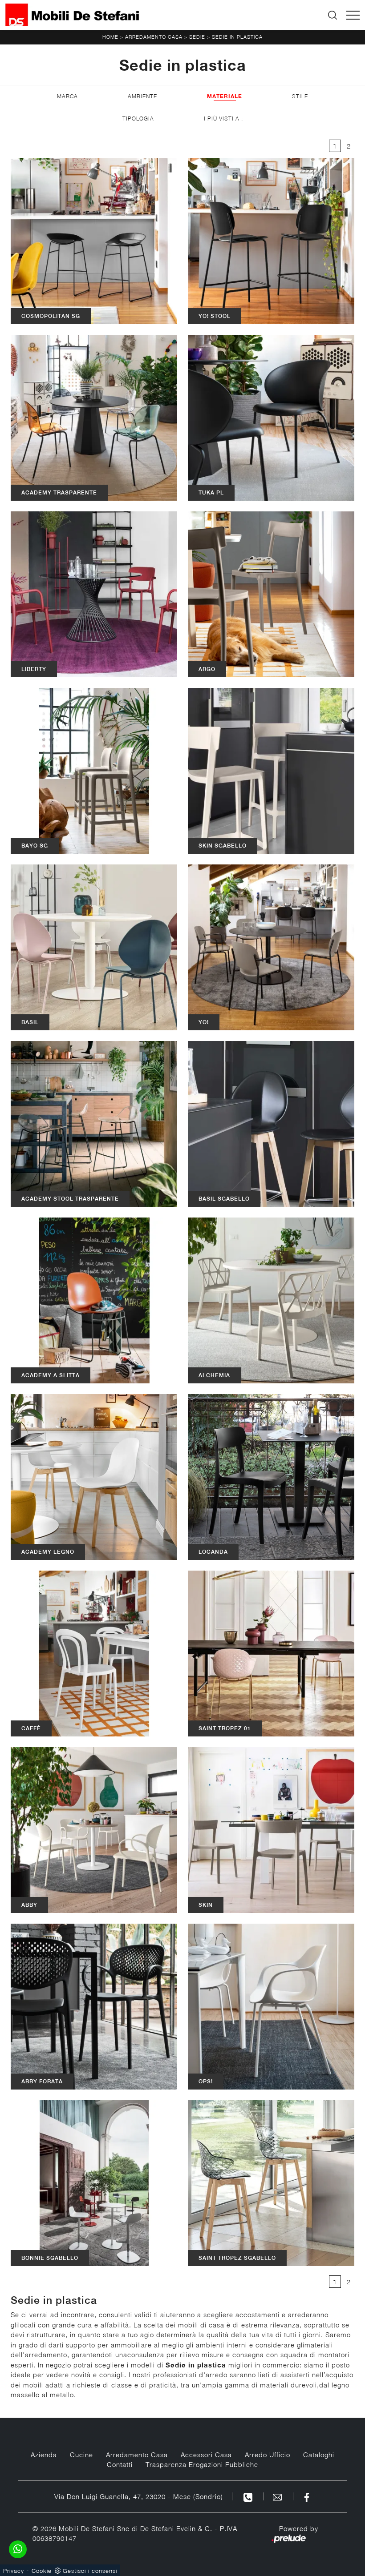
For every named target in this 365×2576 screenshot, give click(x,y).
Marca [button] (67, 96)
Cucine (81, 2455)
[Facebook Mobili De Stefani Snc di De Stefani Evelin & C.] (307, 2496)
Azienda (44, 2455)
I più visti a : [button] (223, 119)
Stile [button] (300, 96)
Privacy (14, 2571)
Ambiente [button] (142, 96)
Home (110, 37)
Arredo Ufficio (268, 2455)
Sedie (197, 37)
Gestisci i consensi (90, 2571)
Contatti (120, 2464)
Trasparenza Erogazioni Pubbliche (202, 2464)
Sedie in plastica (237, 37)
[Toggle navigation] (353, 15)
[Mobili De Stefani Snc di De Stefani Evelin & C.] (72, 15)
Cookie (42, 2571)
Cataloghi (319, 2455)
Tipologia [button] (138, 119)
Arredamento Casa (154, 37)
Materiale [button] (225, 96)
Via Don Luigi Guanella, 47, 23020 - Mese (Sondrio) (139, 2496)
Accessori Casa (206, 2455)
